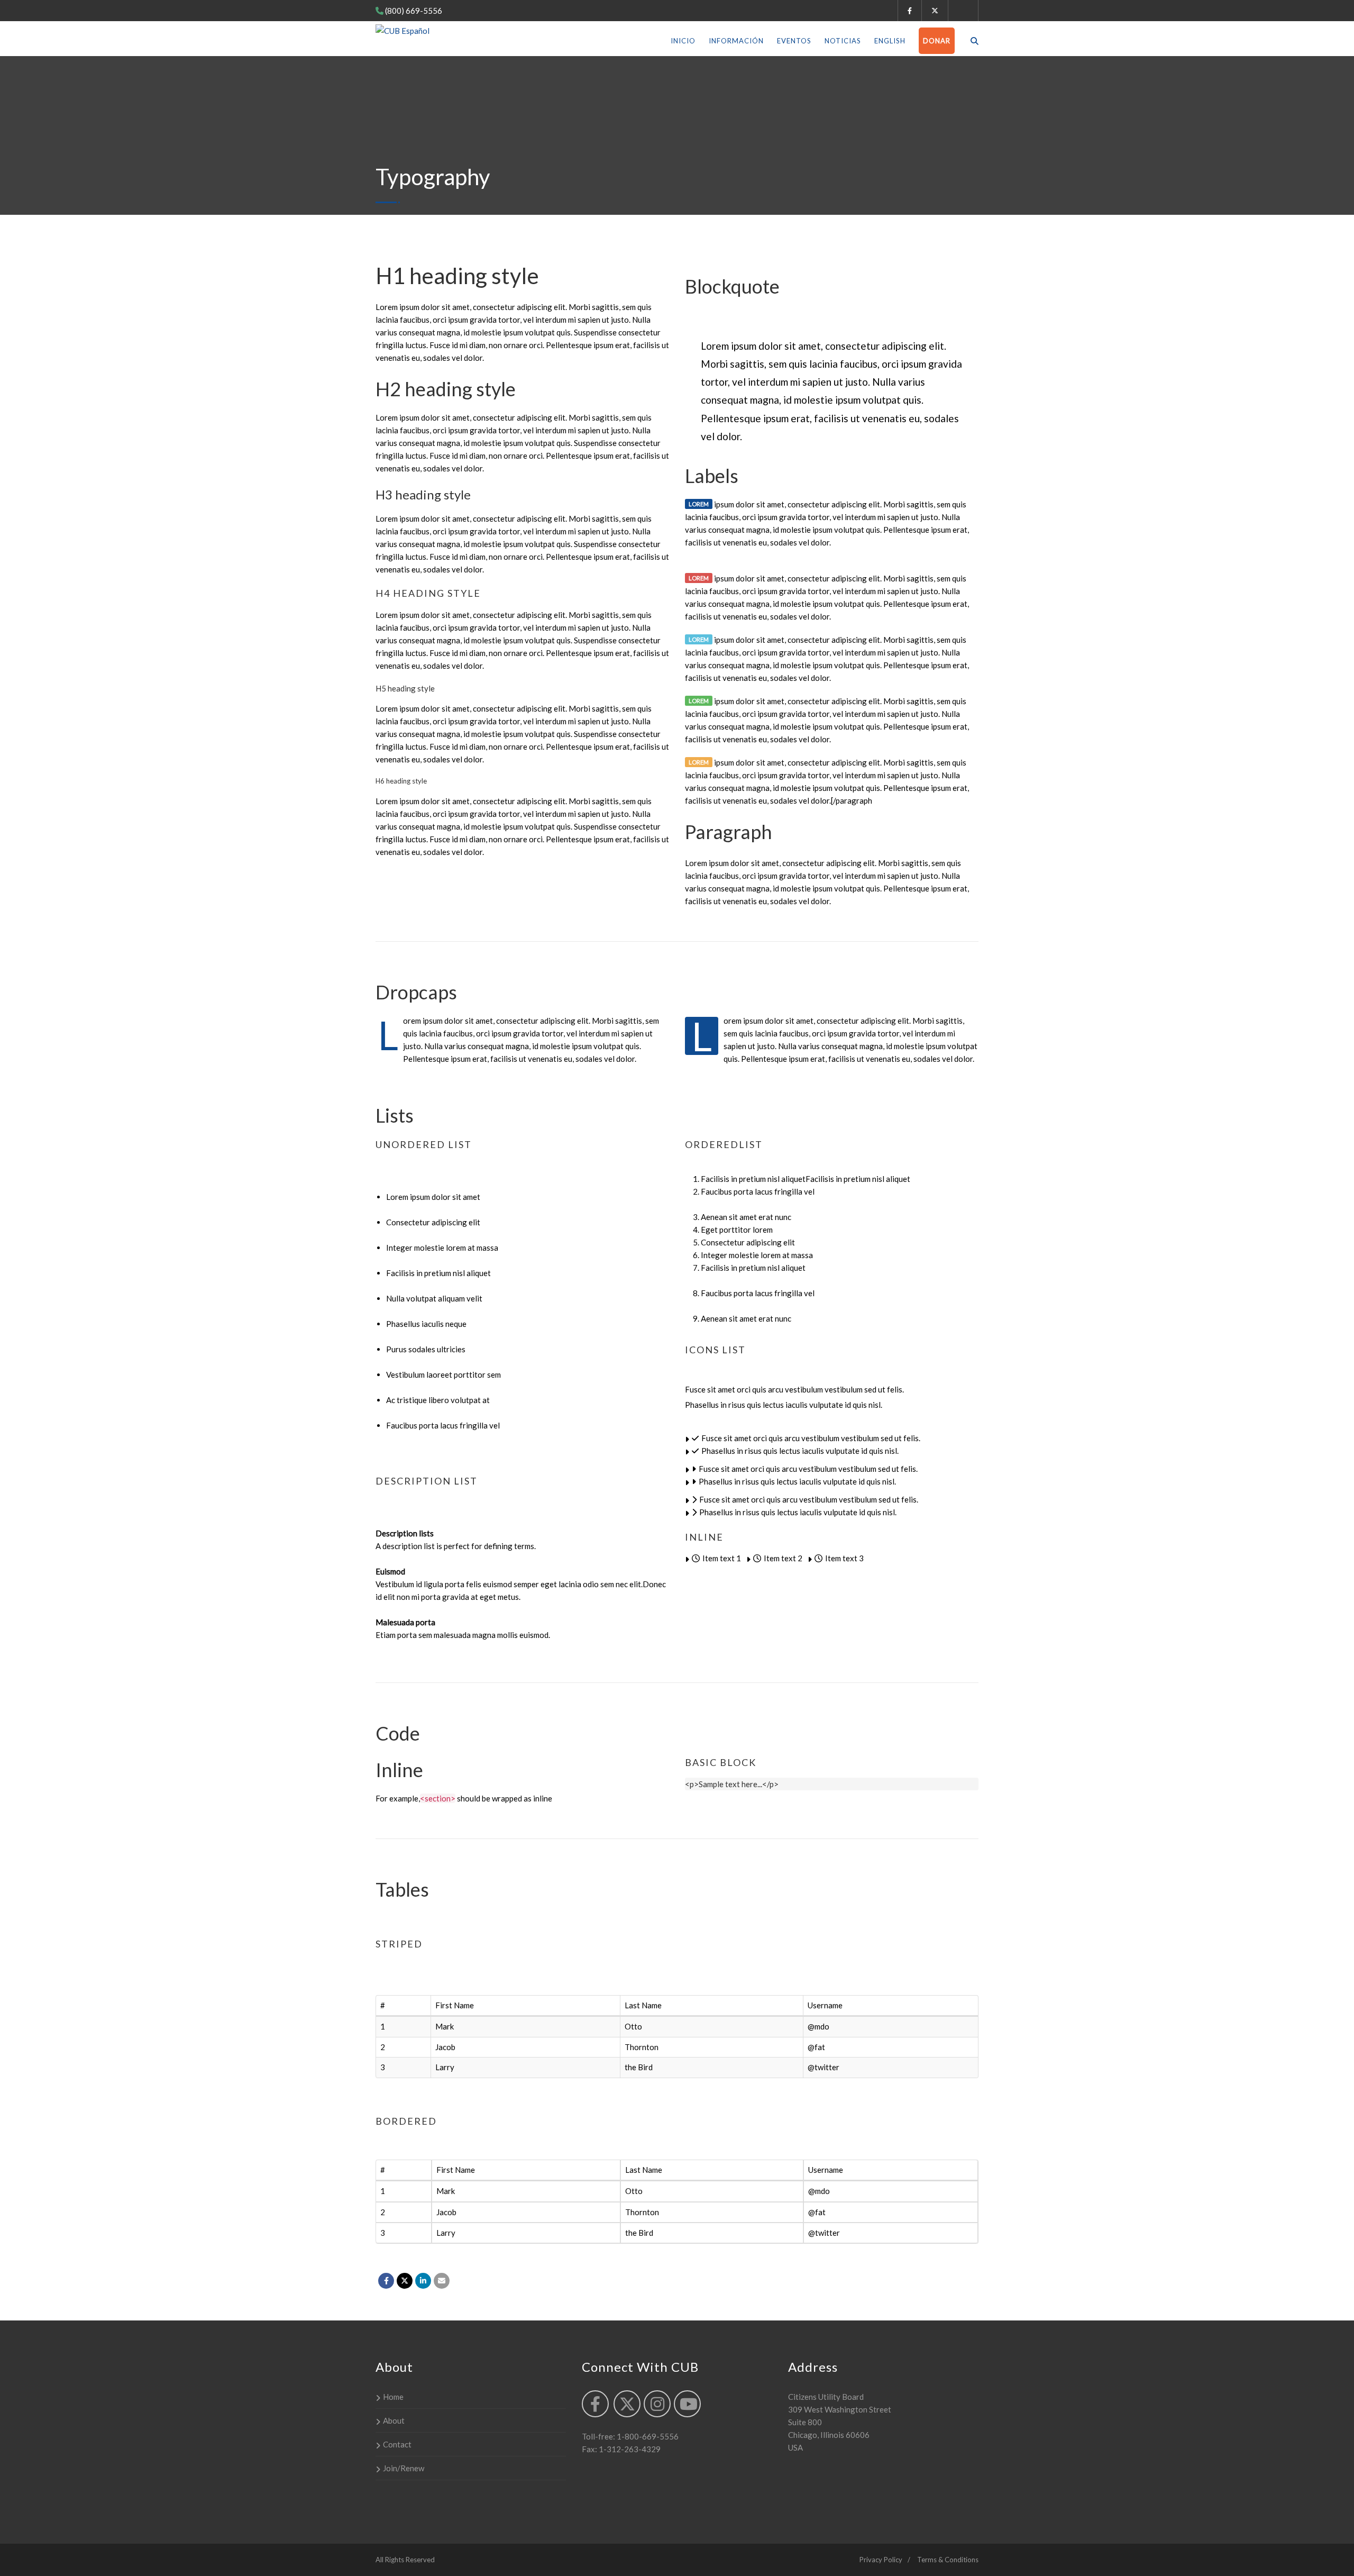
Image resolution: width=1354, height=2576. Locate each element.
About (394, 2420)
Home (393, 2397)
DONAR (937, 41)
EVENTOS (794, 41)
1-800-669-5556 (647, 2436)
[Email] (442, 2281)
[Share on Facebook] (386, 2281)
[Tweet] (405, 2281)
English (890, 41)
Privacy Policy (881, 2560)
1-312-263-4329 (629, 2449)
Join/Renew (404, 2468)
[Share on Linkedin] (423, 2281)
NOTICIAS (843, 41)
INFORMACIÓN (736, 41)
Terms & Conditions (948, 2560)
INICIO (683, 41)
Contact (397, 2444)
